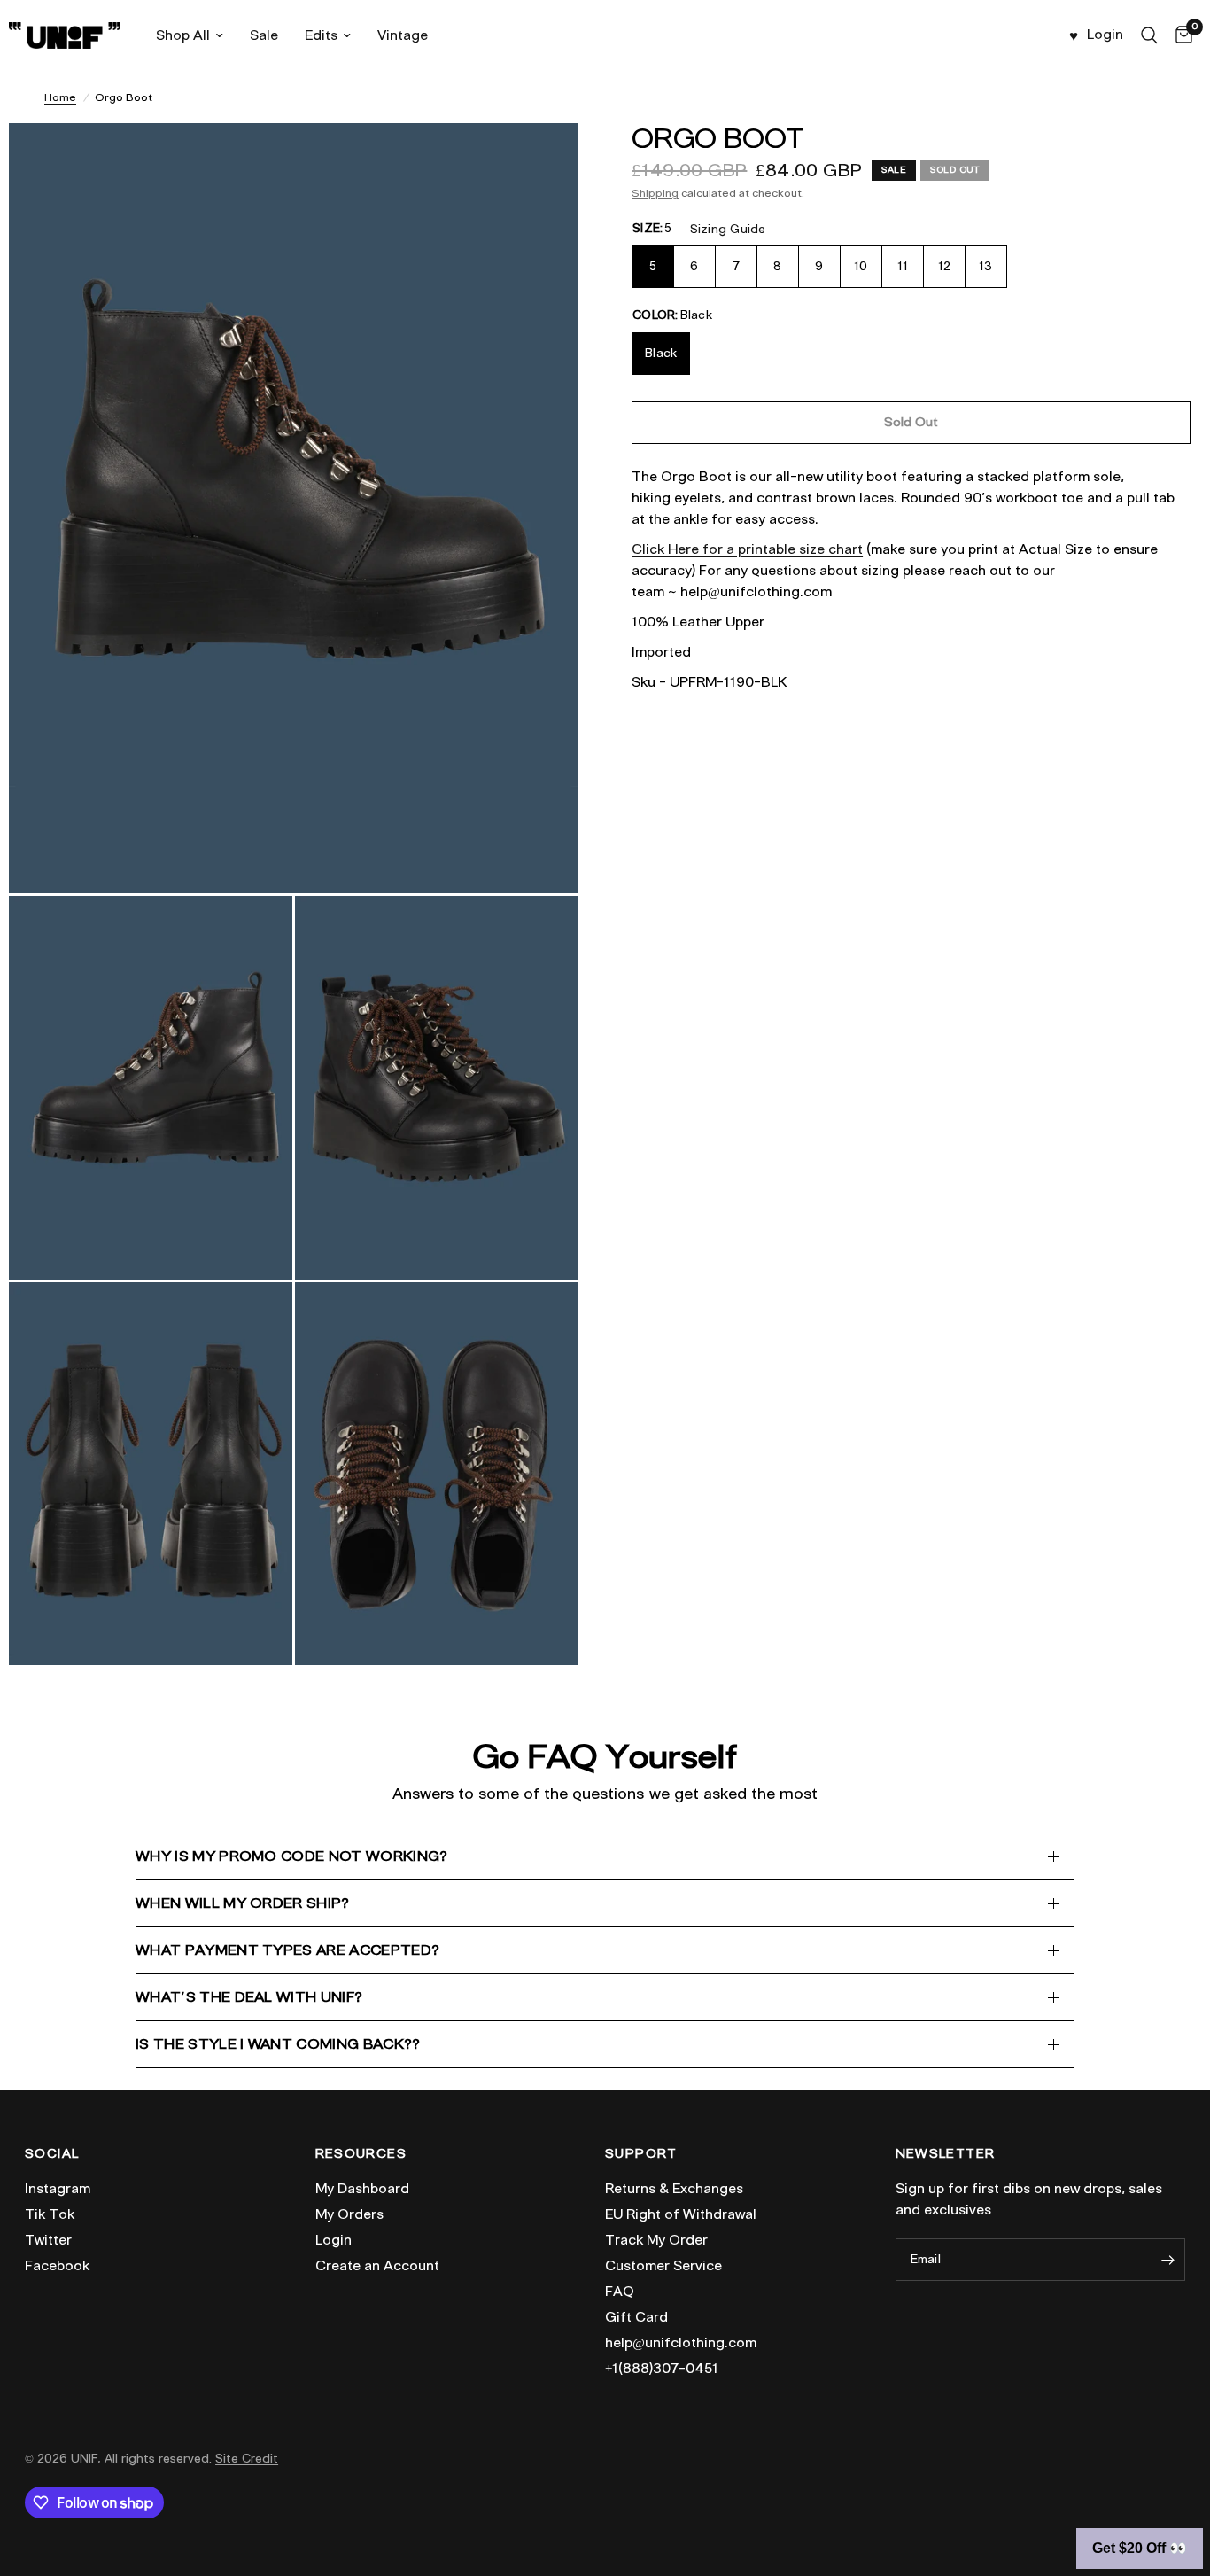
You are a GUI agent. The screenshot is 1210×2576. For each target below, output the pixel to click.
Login (334, 2240)
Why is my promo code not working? (292, 1856)
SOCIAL (52, 2154)
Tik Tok (50, 2214)
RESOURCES (361, 2154)
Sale (264, 35)
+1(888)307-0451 (662, 2369)
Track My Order (656, 2240)
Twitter (48, 2240)
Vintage (403, 35)
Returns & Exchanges (674, 2189)
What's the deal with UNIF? (249, 1997)
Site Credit (247, 2459)
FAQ (620, 2292)
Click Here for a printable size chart (747, 549)
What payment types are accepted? (287, 1950)
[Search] (1149, 35)
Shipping (655, 193)
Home (60, 97)
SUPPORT (641, 2154)
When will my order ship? (243, 1903)
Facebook (57, 2266)
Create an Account (377, 2266)
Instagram (58, 2189)
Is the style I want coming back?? (278, 2044)
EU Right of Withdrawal (681, 2214)
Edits (321, 35)
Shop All (183, 35)
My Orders (349, 2214)
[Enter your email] (1167, 2260)
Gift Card (636, 2317)
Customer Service (663, 2266)
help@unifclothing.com (681, 2343)
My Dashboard (362, 2189)
